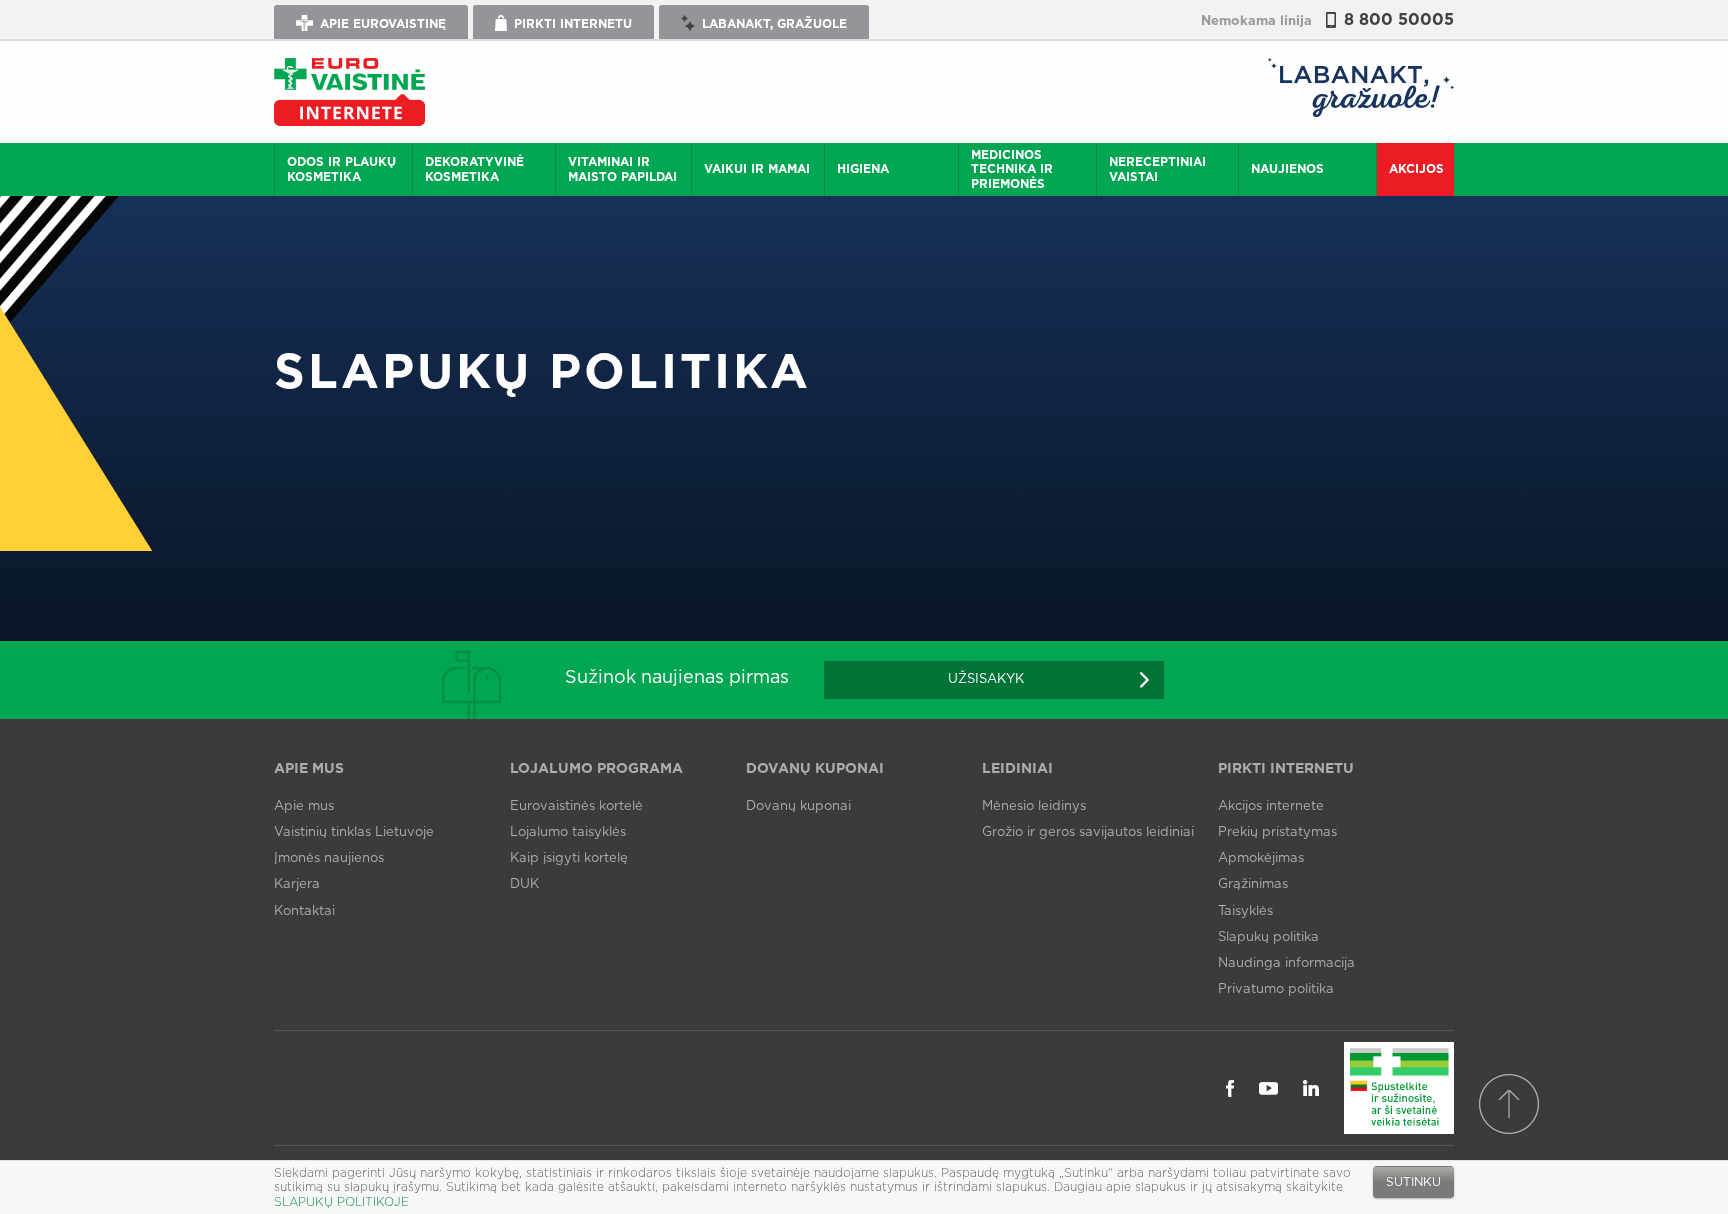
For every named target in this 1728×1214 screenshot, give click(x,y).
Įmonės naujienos (329, 858)
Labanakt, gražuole (772, 24)
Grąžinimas (1253, 884)
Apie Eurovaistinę (381, 24)
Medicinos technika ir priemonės (1012, 169)
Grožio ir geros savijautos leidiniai (1088, 832)
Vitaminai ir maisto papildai (622, 169)
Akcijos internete (1271, 806)
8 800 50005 (1399, 20)
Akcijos (1416, 169)
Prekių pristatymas (1277, 832)
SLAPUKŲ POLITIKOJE (341, 1202)
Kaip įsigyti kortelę (569, 858)
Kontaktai (304, 911)
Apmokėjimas (1261, 858)
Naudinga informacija (1286, 963)
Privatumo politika (1276, 989)
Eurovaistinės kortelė (576, 806)
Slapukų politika (1268, 937)
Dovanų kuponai (798, 806)
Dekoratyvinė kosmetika (474, 169)
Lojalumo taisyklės (568, 832)
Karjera (297, 884)
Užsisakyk (986, 679)
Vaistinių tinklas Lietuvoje (354, 832)
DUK (524, 884)
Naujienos (1287, 169)
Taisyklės (1245, 911)
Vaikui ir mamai (757, 169)
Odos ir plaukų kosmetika (341, 169)
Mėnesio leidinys (1034, 806)
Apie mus (304, 806)
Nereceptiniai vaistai (1157, 169)
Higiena (863, 169)
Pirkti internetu (571, 24)
